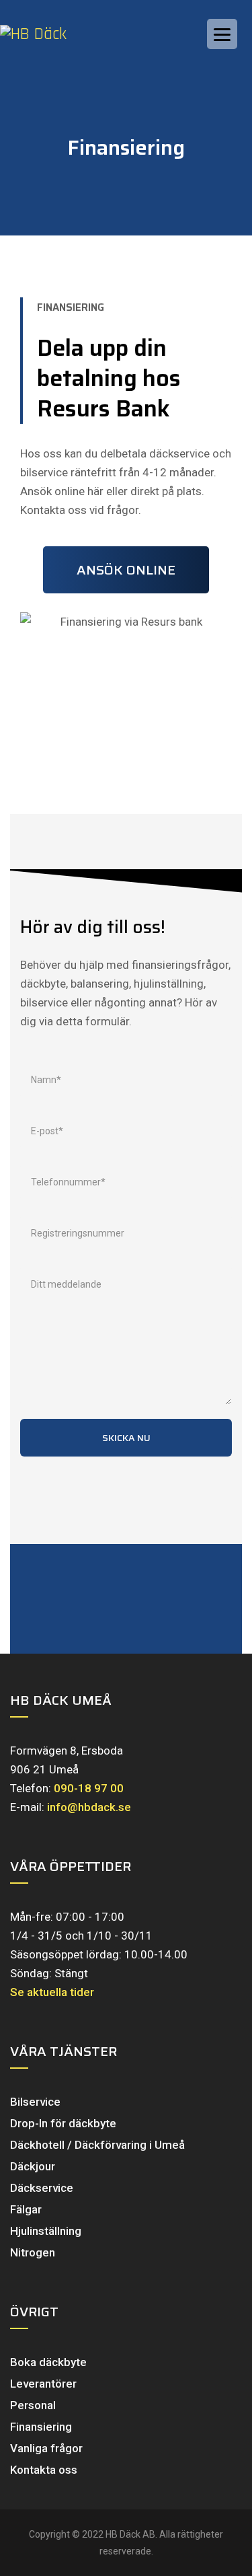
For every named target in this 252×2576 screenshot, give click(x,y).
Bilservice (35, 2102)
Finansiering (41, 2427)
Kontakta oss (44, 2470)
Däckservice (42, 2188)
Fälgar (26, 2209)
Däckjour (33, 2166)
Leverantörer (43, 2384)
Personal (33, 2405)
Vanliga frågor (46, 2448)
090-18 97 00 (89, 1788)
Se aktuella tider (52, 1992)
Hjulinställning (46, 2231)
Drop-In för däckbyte (63, 2123)
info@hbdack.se (89, 1807)
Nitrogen (33, 2252)
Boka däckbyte (48, 2362)
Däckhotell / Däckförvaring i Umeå (97, 2145)
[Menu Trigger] (222, 34)
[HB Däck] (47, 34)
